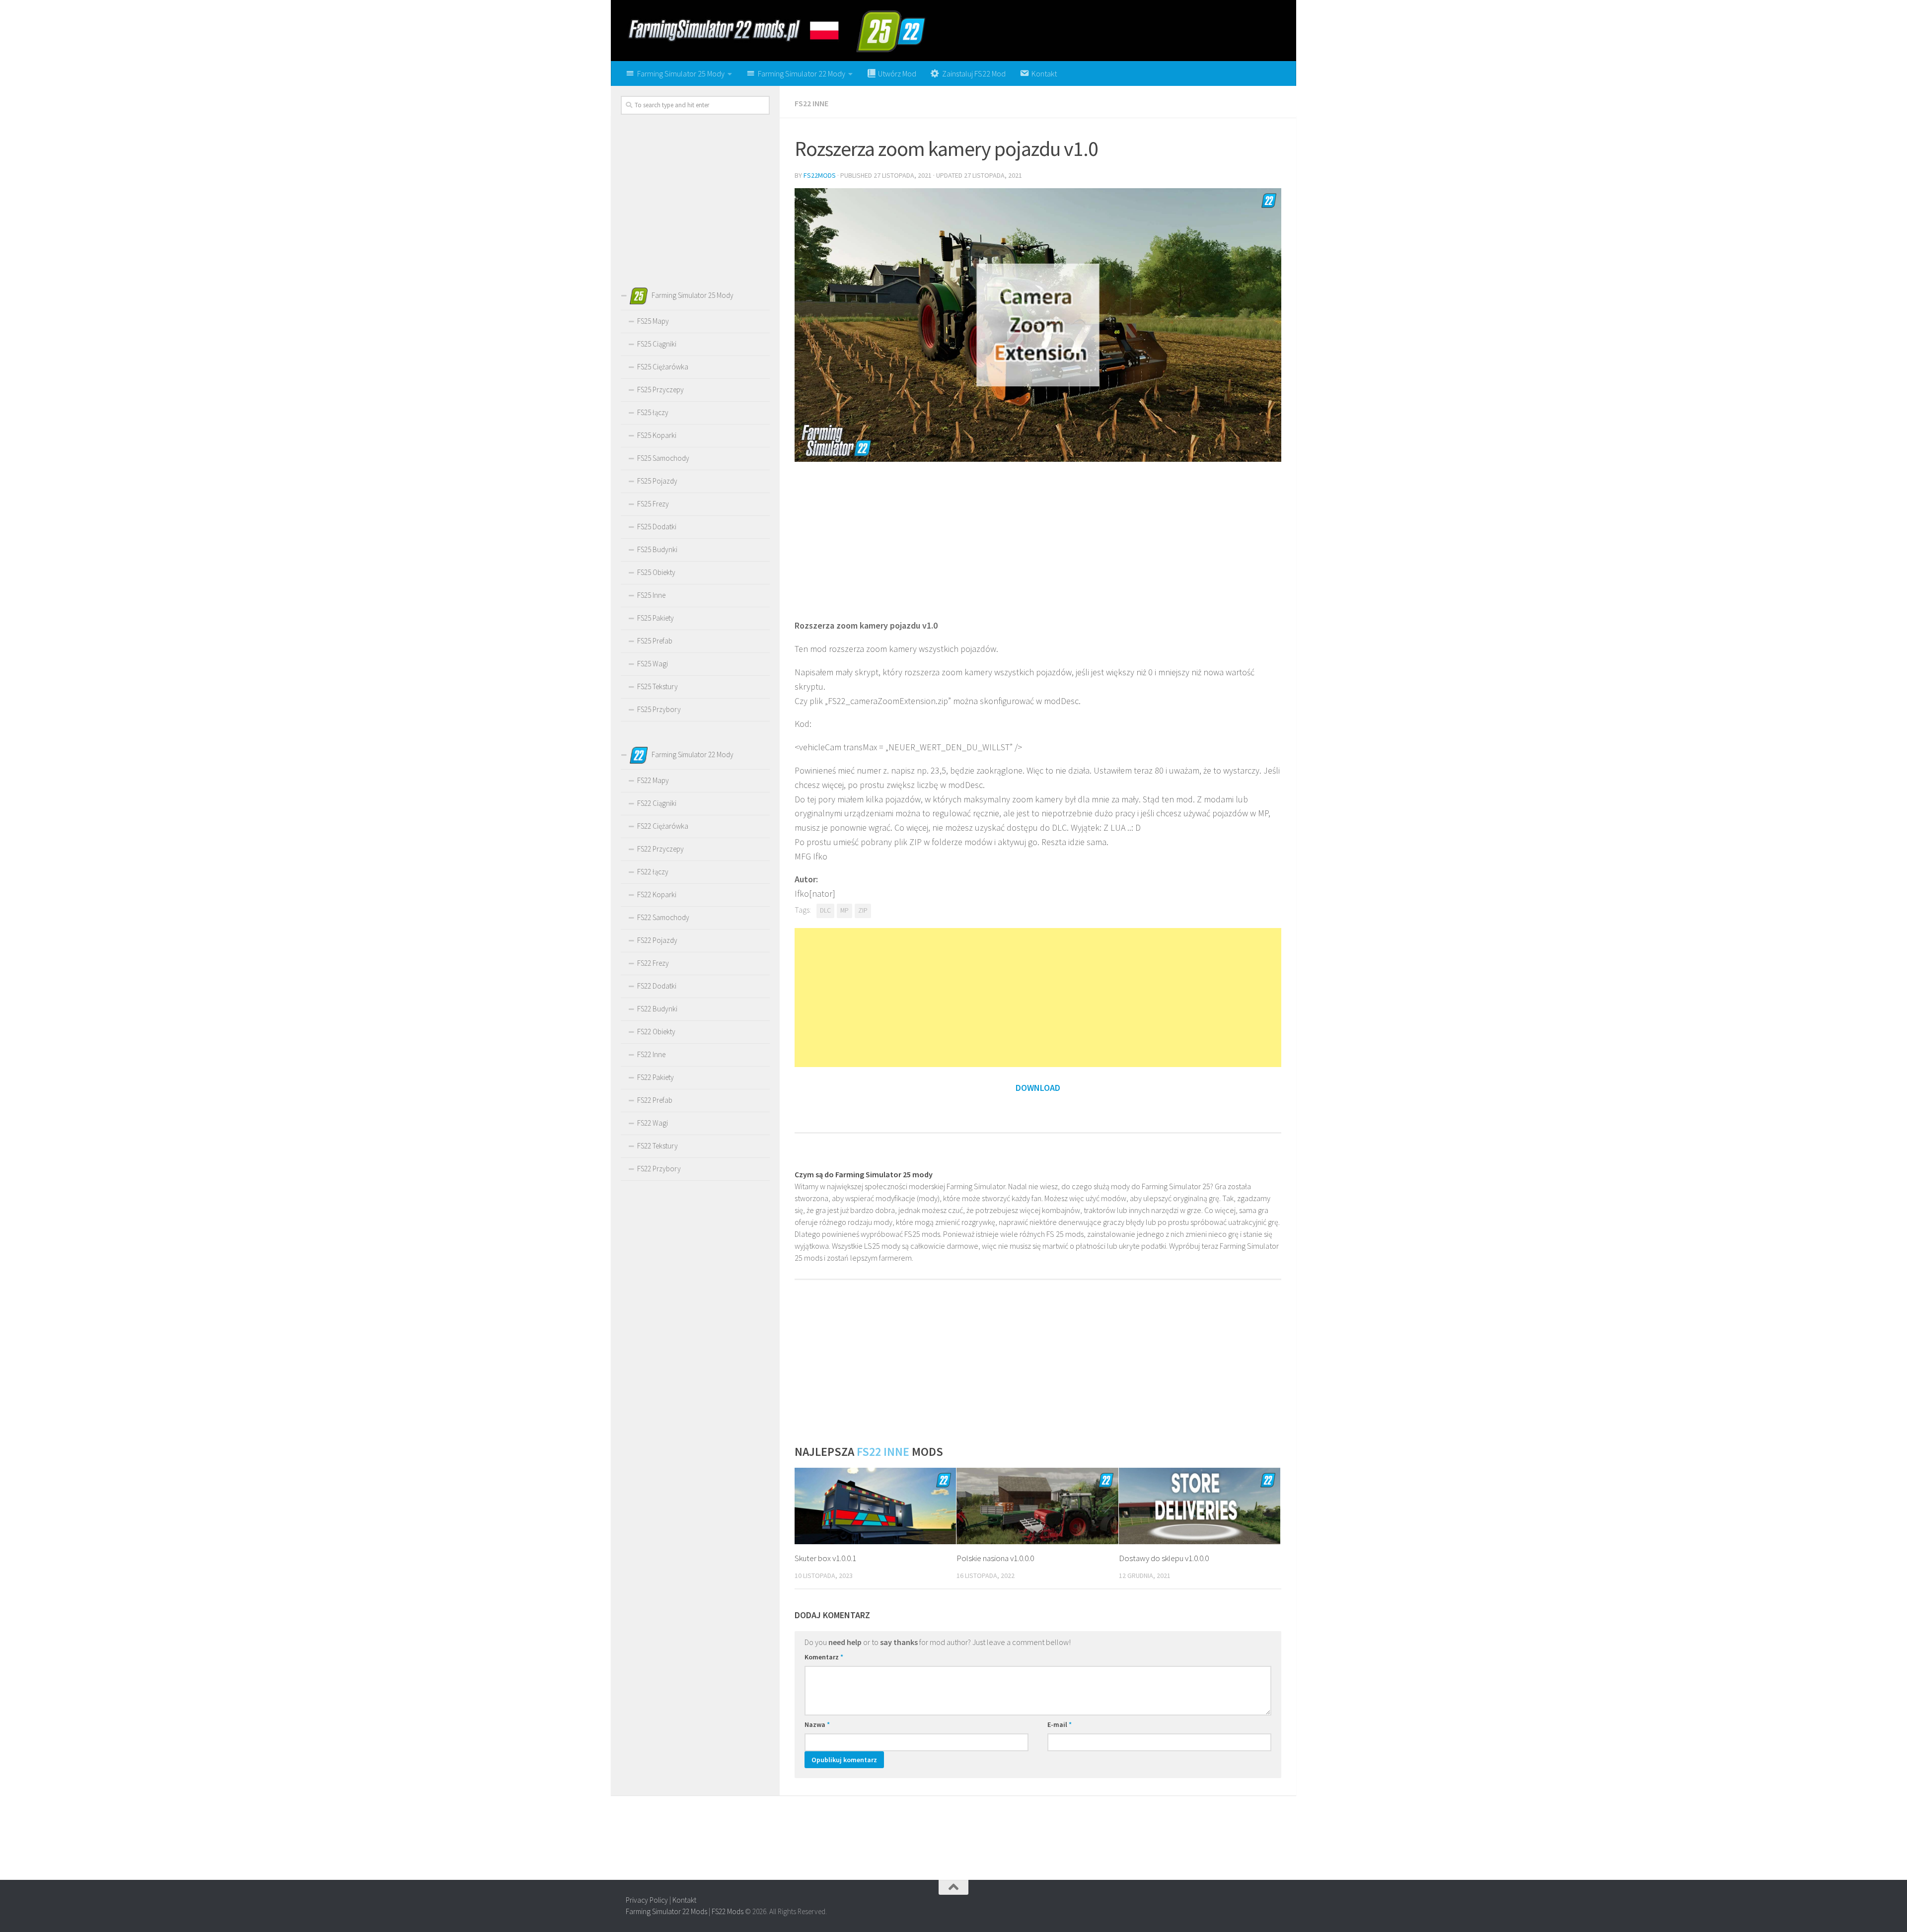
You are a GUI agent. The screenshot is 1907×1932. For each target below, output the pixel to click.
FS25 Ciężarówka (663, 367)
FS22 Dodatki (657, 986)
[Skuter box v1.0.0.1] (875, 1506)
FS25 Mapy (653, 321)
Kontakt (684, 1900)
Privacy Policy (647, 1900)
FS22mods (820, 175)
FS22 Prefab (655, 1100)
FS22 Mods (728, 1911)
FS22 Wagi (653, 1123)
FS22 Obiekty (656, 1032)
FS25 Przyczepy (660, 390)
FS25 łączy (653, 412)
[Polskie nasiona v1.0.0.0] (1037, 1506)
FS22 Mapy (653, 780)
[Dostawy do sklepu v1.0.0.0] (1200, 1506)
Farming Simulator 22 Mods (666, 1911)
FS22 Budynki (657, 1009)
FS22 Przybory (659, 1169)
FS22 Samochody (663, 917)
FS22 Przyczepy (660, 849)
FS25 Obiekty (656, 572)
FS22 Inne (811, 103)
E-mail (1060, 1724)
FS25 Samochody (663, 458)
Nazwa (817, 1724)
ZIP (863, 910)
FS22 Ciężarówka (663, 826)
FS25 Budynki (657, 549)
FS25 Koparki (657, 435)
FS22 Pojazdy (657, 940)
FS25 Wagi (653, 664)
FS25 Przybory (659, 709)
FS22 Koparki (657, 894)
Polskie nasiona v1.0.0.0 (995, 1558)
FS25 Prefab (655, 641)
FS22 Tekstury (658, 1146)
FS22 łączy (653, 872)
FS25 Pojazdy (657, 481)
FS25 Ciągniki (657, 344)
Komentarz (824, 1657)
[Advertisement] (1038, 539)
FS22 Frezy (653, 963)
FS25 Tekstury (658, 686)
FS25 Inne (651, 595)
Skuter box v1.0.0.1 (825, 1558)
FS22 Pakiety (656, 1077)
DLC (825, 910)
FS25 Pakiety (656, 618)
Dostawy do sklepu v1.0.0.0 (1164, 1558)
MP (844, 910)
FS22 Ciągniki (657, 803)
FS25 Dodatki (657, 527)
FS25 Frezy (653, 504)
